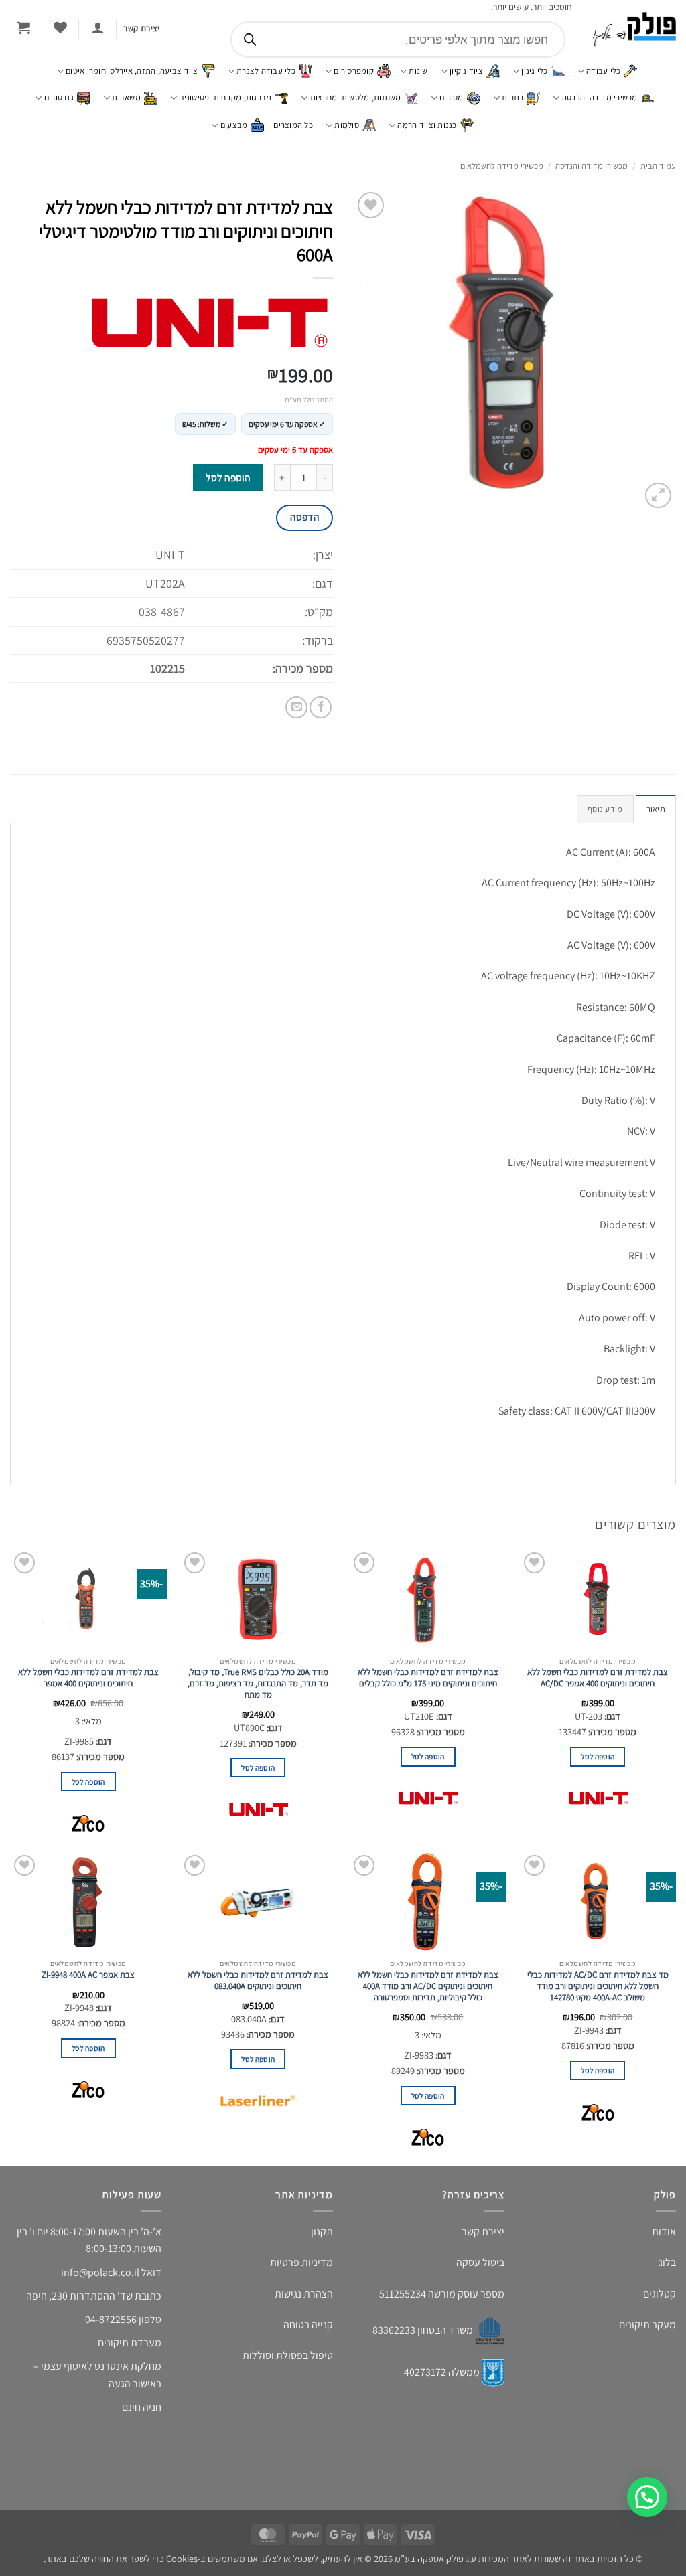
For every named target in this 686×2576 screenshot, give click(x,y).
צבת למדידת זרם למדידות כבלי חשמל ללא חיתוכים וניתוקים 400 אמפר (88, 1678)
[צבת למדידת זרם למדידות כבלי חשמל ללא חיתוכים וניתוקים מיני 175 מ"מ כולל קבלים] (428, 1599)
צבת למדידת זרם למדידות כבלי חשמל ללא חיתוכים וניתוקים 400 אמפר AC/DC (598, 1678)
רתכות (512, 97)
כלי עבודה (603, 71)
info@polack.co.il (100, 2272)
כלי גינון (534, 71)
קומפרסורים (354, 71)
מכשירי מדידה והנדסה (600, 97)
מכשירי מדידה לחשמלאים (502, 166)
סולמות (347, 125)
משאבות (126, 97)
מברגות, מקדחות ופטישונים (225, 97)
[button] (97, 27)
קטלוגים (660, 2294)
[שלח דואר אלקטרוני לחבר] (296, 707)
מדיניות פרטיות (301, 2262)
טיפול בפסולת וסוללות (288, 2355)
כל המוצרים (293, 125)
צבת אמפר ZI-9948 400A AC (88, 1975)
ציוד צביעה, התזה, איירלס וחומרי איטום (132, 71)
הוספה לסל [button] (598, 1756)
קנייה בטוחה (308, 2325)
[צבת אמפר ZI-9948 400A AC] (88, 1902)
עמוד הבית (658, 166)
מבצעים (234, 125)
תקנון (322, 2232)
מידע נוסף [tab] (605, 809)
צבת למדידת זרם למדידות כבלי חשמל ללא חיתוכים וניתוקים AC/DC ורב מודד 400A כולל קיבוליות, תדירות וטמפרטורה (428, 1986)
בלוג (667, 2262)
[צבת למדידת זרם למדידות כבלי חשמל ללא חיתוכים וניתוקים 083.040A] (258, 1902)
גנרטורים (59, 97)
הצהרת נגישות (304, 2294)
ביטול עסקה (480, 2262)
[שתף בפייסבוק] (321, 707)
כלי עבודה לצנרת (266, 71)
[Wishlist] (60, 27)
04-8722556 (111, 2319)
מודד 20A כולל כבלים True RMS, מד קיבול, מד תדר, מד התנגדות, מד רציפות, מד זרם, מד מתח (258, 1684)
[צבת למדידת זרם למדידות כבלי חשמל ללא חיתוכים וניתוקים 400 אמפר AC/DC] (598, 1599)
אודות (664, 2232)
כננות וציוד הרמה (427, 125)
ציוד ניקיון (466, 71)
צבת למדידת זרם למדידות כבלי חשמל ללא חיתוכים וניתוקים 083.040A (258, 1981)
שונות (418, 71)
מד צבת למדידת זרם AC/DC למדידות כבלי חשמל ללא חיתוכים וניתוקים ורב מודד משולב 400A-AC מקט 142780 (598, 1986)
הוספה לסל (228, 477)
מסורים (452, 97)
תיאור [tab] (656, 809)
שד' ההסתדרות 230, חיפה (79, 2296)
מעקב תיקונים (647, 2325)
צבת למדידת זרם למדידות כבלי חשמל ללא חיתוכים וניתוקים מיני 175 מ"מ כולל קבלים (428, 1678)
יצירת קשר (483, 2232)
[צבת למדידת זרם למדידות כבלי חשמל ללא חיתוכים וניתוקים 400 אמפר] (88, 1599)
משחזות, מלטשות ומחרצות (356, 97)
